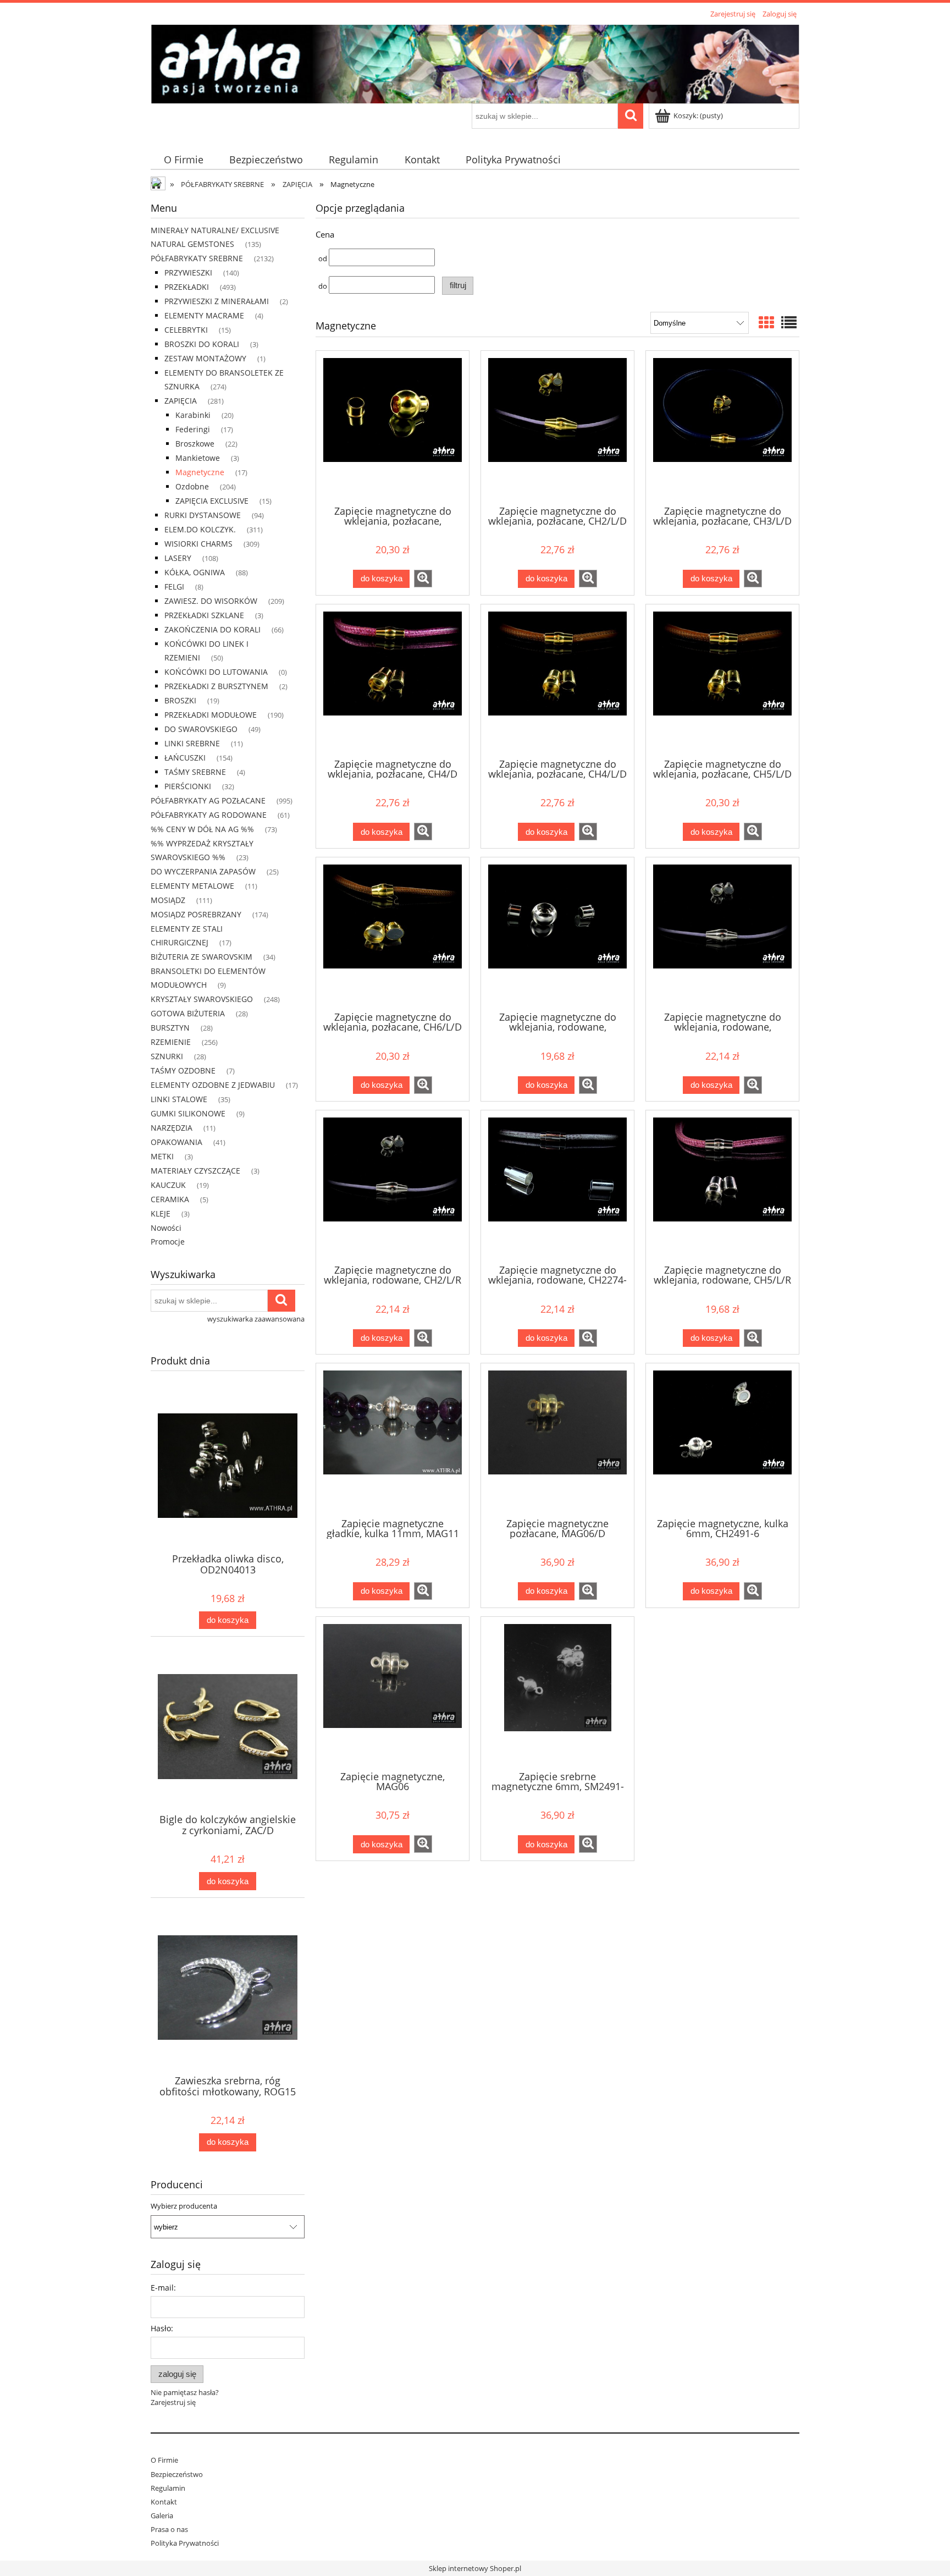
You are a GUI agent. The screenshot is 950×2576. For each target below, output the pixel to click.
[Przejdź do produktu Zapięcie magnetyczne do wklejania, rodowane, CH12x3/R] (557, 933)
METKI (162, 1156)
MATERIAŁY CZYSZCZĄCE (195, 1171)
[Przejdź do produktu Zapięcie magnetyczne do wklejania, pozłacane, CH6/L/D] (393, 933)
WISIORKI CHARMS (198, 544)
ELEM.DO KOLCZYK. (200, 529)
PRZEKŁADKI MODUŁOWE (211, 715)
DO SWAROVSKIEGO (201, 729)
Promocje (168, 1242)
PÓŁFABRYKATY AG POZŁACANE (208, 800)
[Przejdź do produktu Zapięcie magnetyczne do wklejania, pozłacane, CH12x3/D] (393, 427)
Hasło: (162, 2328)
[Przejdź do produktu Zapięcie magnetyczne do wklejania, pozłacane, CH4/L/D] (557, 680)
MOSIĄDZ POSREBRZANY (196, 914)
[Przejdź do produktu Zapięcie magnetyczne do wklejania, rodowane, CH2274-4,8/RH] (557, 1186)
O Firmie (164, 2460)
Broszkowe (195, 444)
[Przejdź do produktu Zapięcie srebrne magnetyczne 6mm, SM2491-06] (557, 1693)
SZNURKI (167, 1056)
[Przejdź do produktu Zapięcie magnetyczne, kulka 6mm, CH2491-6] (722, 1439)
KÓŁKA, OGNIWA (195, 572)
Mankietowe (198, 458)
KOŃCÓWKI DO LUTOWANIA (216, 672)
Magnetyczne (200, 472)
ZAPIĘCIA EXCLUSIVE (212, 501)
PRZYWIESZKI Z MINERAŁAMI (217, 301)
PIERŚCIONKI (188, 786)
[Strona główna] (475, 62)
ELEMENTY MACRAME (204, 315)
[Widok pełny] (789, 322)
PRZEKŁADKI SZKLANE (204, 615)
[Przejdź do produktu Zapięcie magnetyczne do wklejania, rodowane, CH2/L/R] (393, 1186)
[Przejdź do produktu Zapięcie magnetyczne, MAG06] (393, 1693)
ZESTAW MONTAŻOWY (205, 358)
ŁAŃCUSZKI (185, 758)
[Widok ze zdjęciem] (766, 322)
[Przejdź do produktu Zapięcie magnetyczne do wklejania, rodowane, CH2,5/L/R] (722, 933)
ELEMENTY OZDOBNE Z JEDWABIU (213, 1085)
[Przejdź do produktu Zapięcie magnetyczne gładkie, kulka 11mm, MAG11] (393, 1439)
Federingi (193, 429)
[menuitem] (183, 160)
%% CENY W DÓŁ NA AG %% (202, 829)
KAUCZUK (168, 1185)
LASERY (178, 558)
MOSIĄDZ (168, 900)
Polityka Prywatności (185, 2543)
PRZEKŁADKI (187, 287)
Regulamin (168, 2488)
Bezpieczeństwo (177, 2474)
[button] (423, 579)
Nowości (166, 1228)
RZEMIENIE (171, 1042)
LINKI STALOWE (179, 1099)
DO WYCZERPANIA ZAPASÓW (203, 871)
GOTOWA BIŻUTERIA (188, 1013)
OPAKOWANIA (176, 1142)
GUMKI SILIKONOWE (188, 1113)
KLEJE (161, 1213)
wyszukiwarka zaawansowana (256, 1319)
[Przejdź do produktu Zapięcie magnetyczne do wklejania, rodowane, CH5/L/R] (722, 1186)
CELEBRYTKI (186, 330)
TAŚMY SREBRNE (195, 772)
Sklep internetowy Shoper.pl (475, 2568)
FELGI (174, 587)
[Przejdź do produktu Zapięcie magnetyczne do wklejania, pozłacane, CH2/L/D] (557, 427)
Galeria (162, 2516)
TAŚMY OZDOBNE (183, 1070)
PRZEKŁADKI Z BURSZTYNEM (216, 686)
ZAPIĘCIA (181, 401)
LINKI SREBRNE (192, 743)
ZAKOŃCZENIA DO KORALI (212, 629)
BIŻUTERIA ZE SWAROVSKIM (201, 957)
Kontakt (164, 2502)
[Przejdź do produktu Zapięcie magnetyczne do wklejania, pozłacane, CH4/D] (393, 680)
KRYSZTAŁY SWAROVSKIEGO (202, 999)
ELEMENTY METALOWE (192, 886)
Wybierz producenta (184, 2206)
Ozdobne (192, 486)
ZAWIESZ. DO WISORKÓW (211, 601)
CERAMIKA (170, 1199)
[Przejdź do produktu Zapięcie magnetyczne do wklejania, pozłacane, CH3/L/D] (722, 427)
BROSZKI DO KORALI (202, 344)
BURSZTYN (170, 1028)
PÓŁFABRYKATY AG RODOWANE (209, 815)
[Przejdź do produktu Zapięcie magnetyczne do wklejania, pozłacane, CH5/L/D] (722, 680)
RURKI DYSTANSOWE (203, 515)
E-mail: (163, 2288)
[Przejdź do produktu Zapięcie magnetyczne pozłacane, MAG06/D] (557, 1439)
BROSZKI (180, 700)
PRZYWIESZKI (188, 273)
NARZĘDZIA (172, 1128)
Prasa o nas (169, 2529)
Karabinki (193, 415)
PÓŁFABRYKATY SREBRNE (197, 258)
